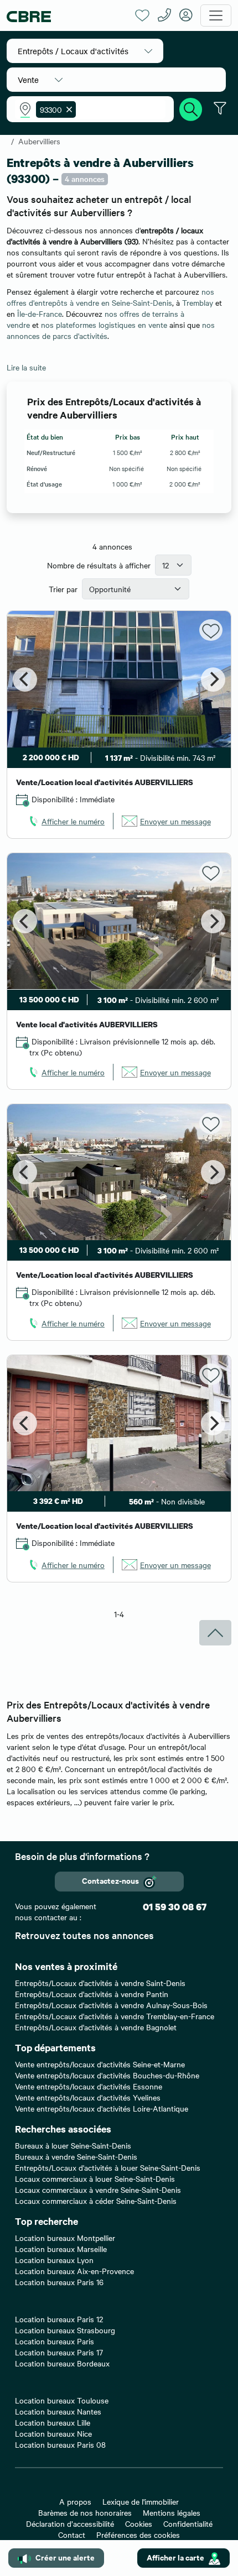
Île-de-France (40, 313)
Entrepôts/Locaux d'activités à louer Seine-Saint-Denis (108, 2167)
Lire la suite (26, 367)
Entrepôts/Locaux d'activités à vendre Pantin (92, 1994)
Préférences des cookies (138, 2535)
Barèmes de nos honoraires (85, 2512)
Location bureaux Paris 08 (60, 2444)
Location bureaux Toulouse (62, 2400)
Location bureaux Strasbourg (65, 2330)
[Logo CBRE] (67, 16)
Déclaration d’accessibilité (70, 2523)
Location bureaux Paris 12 (59, 2319)
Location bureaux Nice (53, 2433)
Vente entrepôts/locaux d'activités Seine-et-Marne (100, 2064)
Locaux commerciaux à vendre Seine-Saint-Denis (98, 2190)
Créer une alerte (65, 2557)
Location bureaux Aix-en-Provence (74, 2271)
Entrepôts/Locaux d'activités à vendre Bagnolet (96, 2027)
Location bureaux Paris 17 (59, 2352)
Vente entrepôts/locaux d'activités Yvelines (88, 2097)
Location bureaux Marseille (61, 2249)
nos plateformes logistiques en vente (104, 325)
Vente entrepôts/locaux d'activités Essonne (89, 2086)
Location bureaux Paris (55, 2341)
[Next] (213, 680)
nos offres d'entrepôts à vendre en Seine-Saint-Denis (110, 297)
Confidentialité (188, 2523)
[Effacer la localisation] (67, 109)
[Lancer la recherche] (191, 108)
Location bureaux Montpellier (65, 2238)
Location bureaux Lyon (54, 2260)
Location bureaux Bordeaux (62, 2363)
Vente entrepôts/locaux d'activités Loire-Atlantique (102, 2108)
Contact (72, 2535)
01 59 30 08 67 (175, 1907)
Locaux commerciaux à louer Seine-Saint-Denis (95, 2178)
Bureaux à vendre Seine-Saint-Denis (76, 2156)
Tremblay (198, 302)
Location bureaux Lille (53, 2422)
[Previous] (25, 680)
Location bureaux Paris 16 (59, 2282)
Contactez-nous (110, 1880)
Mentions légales (172, 2512)
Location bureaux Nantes (58, 2411)
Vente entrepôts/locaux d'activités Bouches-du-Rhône (107, 2075)
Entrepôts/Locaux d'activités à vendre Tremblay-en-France (115, 2016)
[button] (85, 51)
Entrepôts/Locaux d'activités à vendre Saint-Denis (100, 1983)
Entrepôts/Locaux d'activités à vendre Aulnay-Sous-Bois (111, 2005)
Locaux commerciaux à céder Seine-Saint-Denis (96, 2201)
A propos (75, 2501)
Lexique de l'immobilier (141, 2501)
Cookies (139, 2523)
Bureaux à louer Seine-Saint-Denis (73, 2145)
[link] (66, 821)
